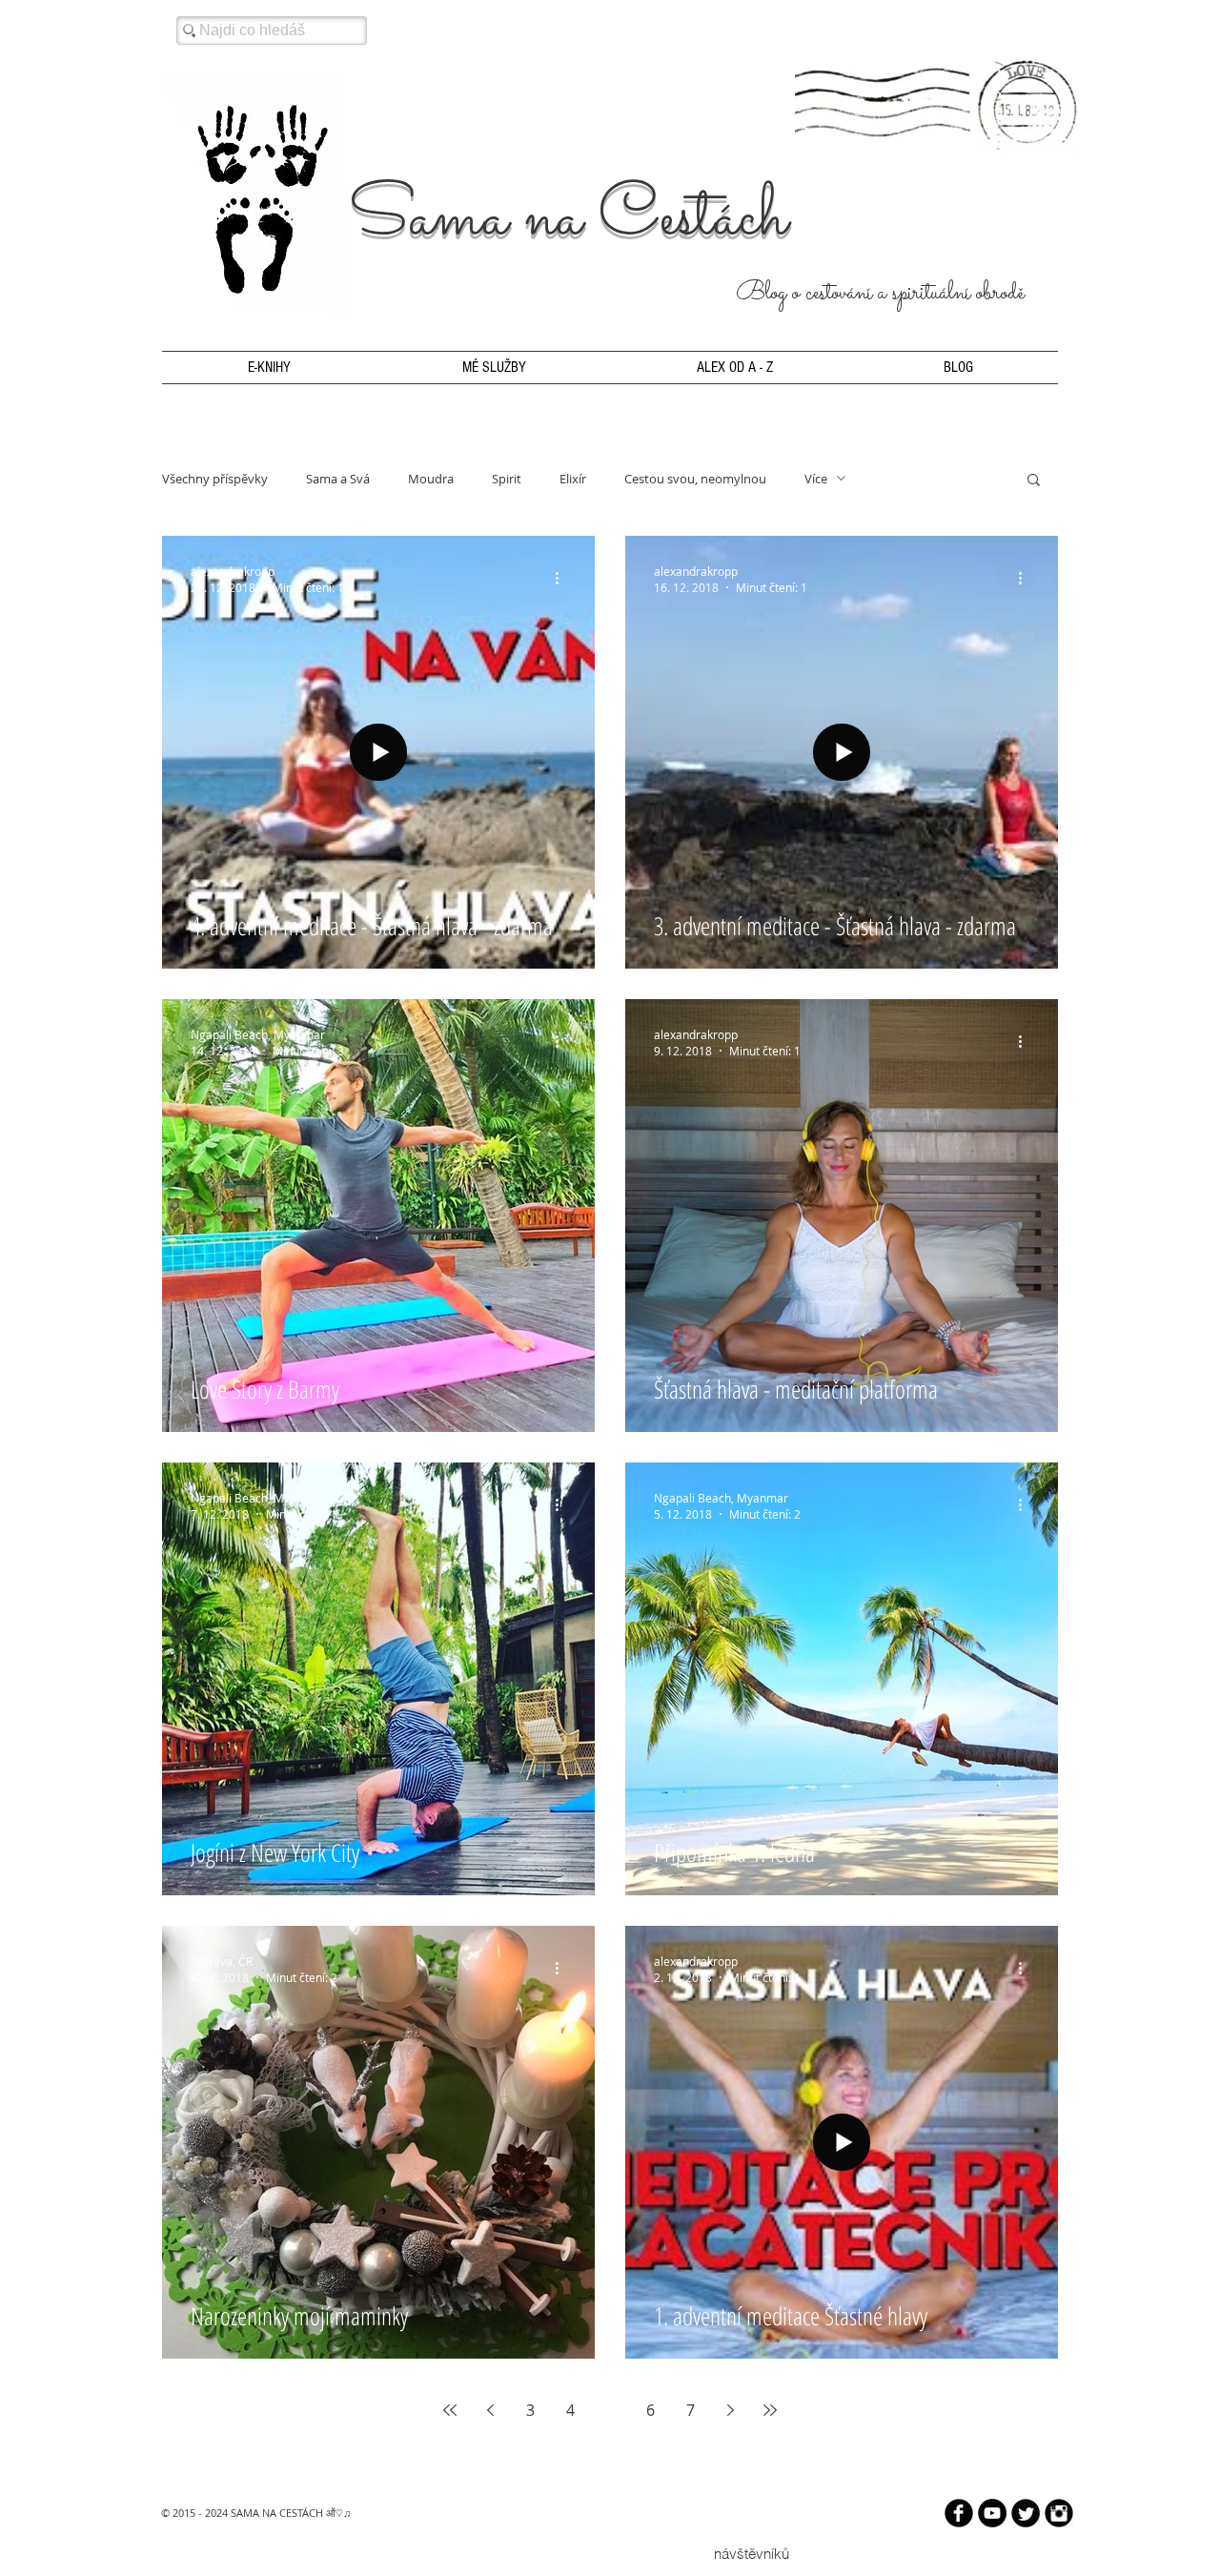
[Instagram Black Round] (1059, 2513)
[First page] (450, 2410)
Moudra (431, 479)
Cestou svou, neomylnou (695, 479)
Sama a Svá (338, 479)
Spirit (507, 479)
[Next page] (730, 2410)
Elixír (573, 479)
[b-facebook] (959, 2513)
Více (816, 479)
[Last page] (770, 2410)
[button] (1034, 481)
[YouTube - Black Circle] (992, 2513)
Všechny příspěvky (215, 479)
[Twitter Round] (1026, 2513)
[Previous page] (490, 2410)
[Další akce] (563, 579)
